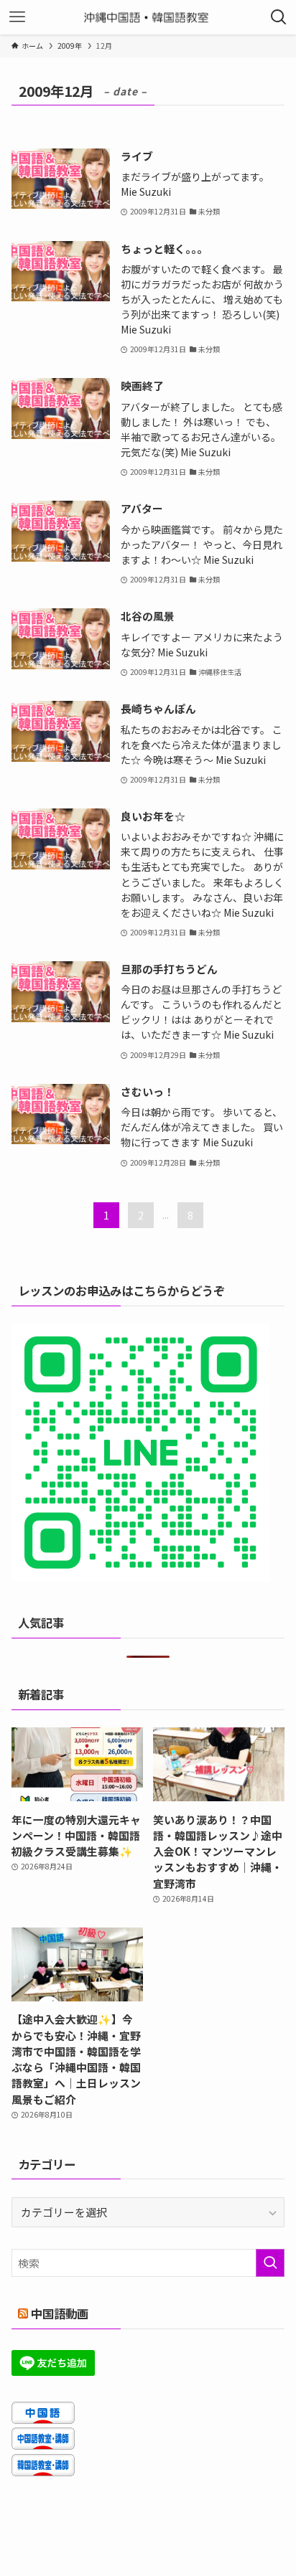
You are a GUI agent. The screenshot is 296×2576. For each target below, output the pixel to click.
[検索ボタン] (279, 17)
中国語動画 (60, 2313)
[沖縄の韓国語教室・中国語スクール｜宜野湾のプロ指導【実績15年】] (148, 17)
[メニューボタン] (17, 17)
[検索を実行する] (270, 2263)
